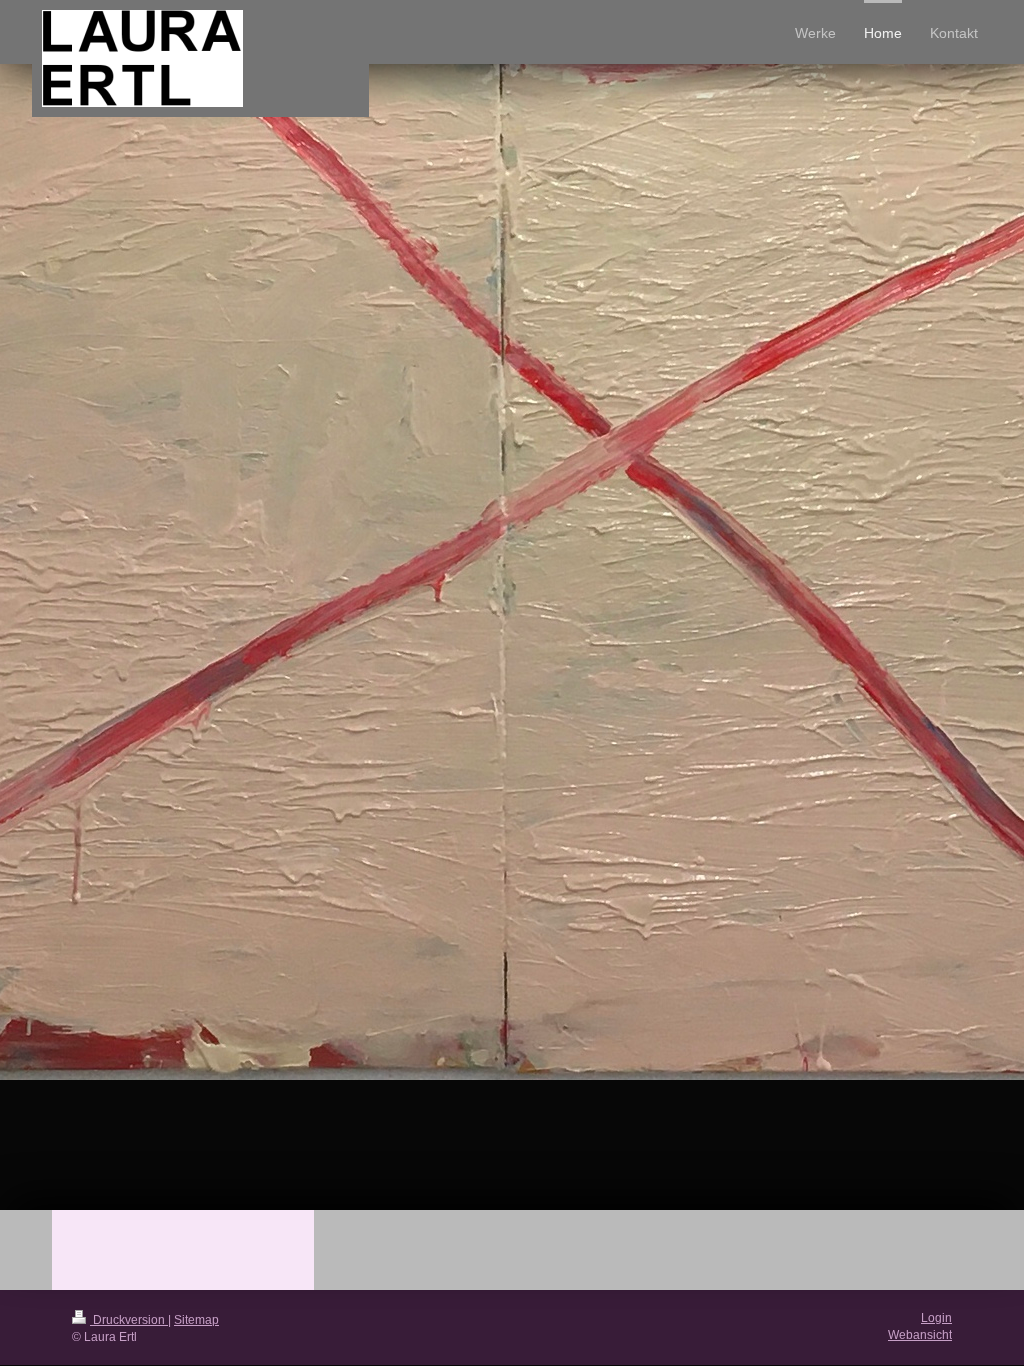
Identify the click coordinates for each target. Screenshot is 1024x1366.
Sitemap (196, 1320)
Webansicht (920, 1335)
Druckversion (129, 1320)
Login (936, 1318)
